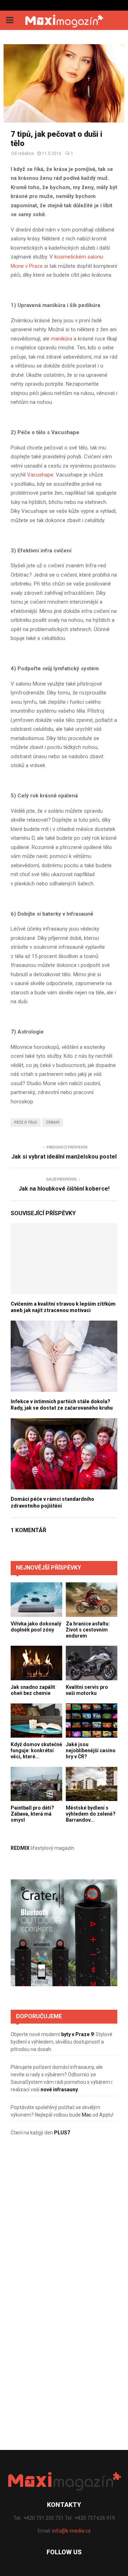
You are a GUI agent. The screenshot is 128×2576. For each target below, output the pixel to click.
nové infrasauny (59, 2090)
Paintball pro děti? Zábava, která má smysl (32, 1814)
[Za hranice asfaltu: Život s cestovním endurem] (92, 1600)
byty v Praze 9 (77, 2034)
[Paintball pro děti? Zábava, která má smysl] (36, 1784)
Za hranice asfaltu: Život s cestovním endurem (88, 1630)
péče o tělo (26, 1122)
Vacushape (40, 475)
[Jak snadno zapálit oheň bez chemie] (36, 1663)
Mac (87, 2115)
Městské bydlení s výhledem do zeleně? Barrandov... (91, 1814)
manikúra (62, 339)
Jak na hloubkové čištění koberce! (64, 1189)
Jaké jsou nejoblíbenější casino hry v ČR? (91, 1750)
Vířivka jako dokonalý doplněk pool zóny (36, 1627)
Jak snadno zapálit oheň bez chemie (33, 1690)
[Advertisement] (64, 2222)
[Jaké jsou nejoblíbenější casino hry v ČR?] (92, 1721)
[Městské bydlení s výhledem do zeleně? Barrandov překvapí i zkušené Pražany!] (92, 1784)
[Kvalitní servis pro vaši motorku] (92, 1663)
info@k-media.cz (71, 2531)
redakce (26, 153)
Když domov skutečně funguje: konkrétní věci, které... (36, 1750)
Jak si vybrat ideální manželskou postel (64, 1157)
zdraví (53, 1122)
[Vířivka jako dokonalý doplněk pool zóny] (36, 1600)
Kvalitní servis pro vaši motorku (87, 1690)
